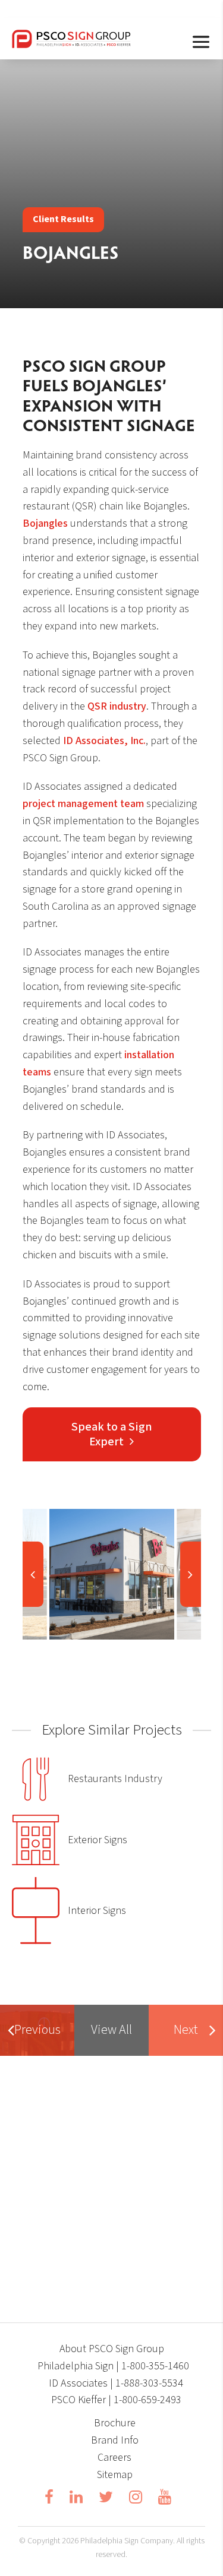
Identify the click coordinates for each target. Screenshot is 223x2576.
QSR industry (117, 706)
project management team (83, 804)
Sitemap (115, 2475)
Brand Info (115, 2440)
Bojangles (45, 523)
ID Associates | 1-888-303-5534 (116, 2383)
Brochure (115, 2423)
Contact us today (107, 2230)
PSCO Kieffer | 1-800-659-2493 (116, 2400)
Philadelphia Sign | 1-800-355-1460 (113, 2366)
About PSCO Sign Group (112, 2349)
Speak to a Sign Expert (111, 1434)
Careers (114, 2458)
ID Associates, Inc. (104, 741)
